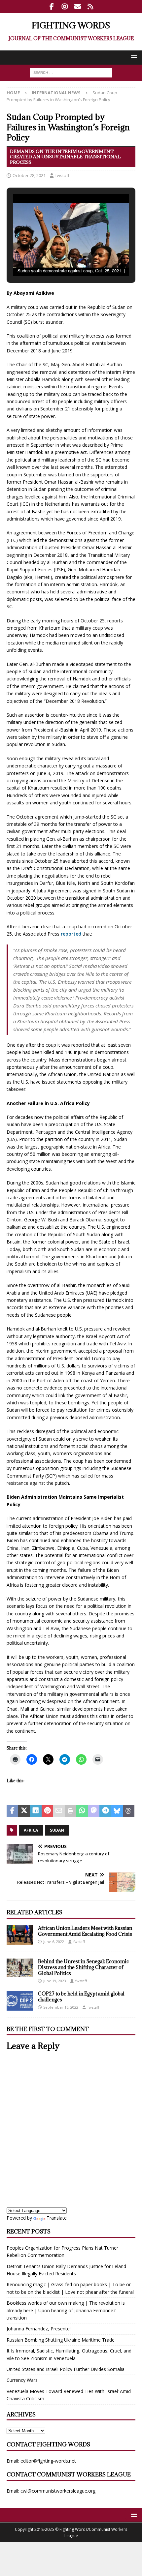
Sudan (57, 1830)
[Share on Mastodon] (94, 1811)
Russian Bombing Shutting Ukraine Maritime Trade (61, 2340)
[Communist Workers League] (65, 7)
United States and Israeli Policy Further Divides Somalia (66, 2369)
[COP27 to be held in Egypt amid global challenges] (20, 2001)
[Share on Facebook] (12, 1811)
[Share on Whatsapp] (82, 1811)
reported (71, 934)
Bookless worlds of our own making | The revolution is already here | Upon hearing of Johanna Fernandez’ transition (66, 2310)
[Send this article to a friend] (59, 1811)
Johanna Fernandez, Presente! (39, 2329)
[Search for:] (71, 72)
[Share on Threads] (129, 1811)
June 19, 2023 (55, 1981)
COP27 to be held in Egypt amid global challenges (81, 1997)
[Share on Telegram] (105, 1811)
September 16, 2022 (61, 2007)
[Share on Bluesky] (117, 1811)
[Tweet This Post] (24, 1811)
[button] (133, 57)
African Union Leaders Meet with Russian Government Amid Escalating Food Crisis (85, 1931)
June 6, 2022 (54, 1942)
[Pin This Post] (47, 1811)
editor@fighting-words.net (48, 2461)
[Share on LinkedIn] (35, 1811)
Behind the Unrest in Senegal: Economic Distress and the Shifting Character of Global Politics (83, 1967)
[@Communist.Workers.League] (52, 7)
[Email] (77, 7)
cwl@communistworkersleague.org (58, 2491)
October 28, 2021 (29, 175)
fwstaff (62, 175)
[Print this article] (71, 1811)
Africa (31, 1830)
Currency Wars (22, 2380)
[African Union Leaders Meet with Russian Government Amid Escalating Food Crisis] (20, 1935)
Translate (57, 2218)
